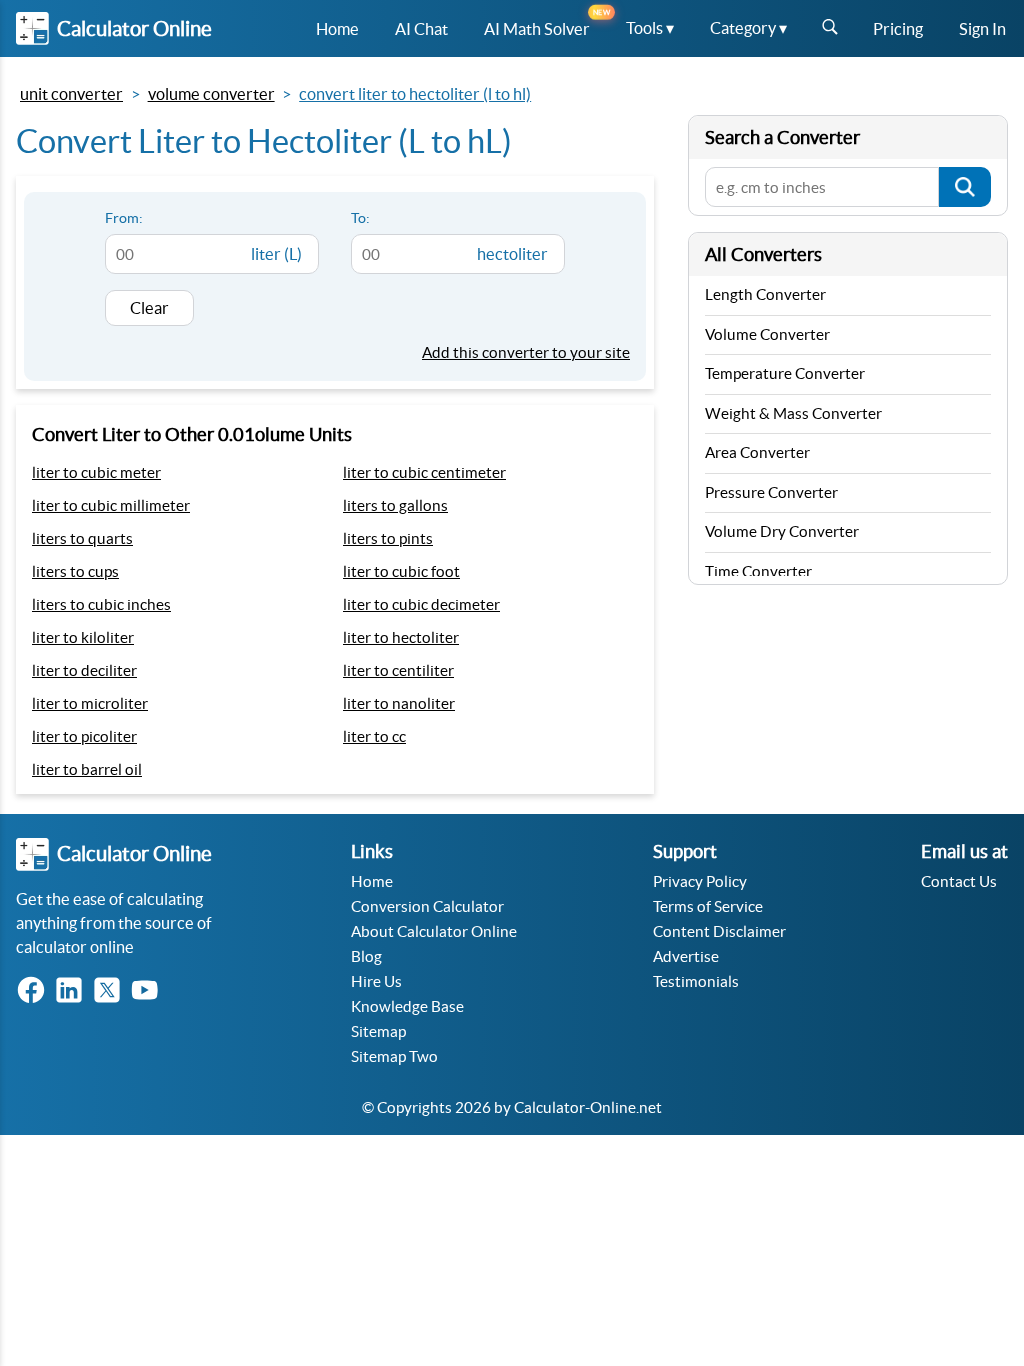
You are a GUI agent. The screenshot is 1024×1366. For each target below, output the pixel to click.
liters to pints (388, 538)
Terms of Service (708, 906)
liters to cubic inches (101, 604)
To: (360, 218)
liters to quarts (82, 538)
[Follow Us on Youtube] (149, 991)
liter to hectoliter (401, 637)
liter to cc (374, 736)
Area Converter (757, 452)
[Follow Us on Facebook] (35, 991)
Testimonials (696, 981)
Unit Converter (71, 94)
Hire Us (376, 981)
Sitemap (378, 1031)
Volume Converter (211, 94)
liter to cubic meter (96, 472)
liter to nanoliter (399, 703)
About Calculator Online (434, 931)
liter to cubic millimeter (111, 505)
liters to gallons (395, 505)
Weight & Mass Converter (793, 413)
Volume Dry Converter (782, 531)
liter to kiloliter (83, 637)
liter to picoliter (84, 736)
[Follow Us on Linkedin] (73, 991)
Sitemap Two (394, 1056)
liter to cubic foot (401, 571)
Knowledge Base (407, 1006)
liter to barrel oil (87, 769)
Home (372, 881)
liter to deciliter (84, 670)
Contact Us (959, 881)
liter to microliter (90, 703)
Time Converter (758, 571)
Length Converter (765, 294)
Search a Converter (782, 137)
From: (124, 218)
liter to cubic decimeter (421, 604)
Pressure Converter (771, 492)
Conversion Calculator (427, 906)
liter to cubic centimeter (424, 472)
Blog (366, 956)
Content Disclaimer (719, 931)
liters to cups (75, 571)
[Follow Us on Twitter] (111, 991)
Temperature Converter (785, 373)
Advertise (686, 956)
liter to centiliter (398, 670)
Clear (149, 308)
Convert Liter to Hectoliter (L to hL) (415, 94)
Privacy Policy (700, 881)
